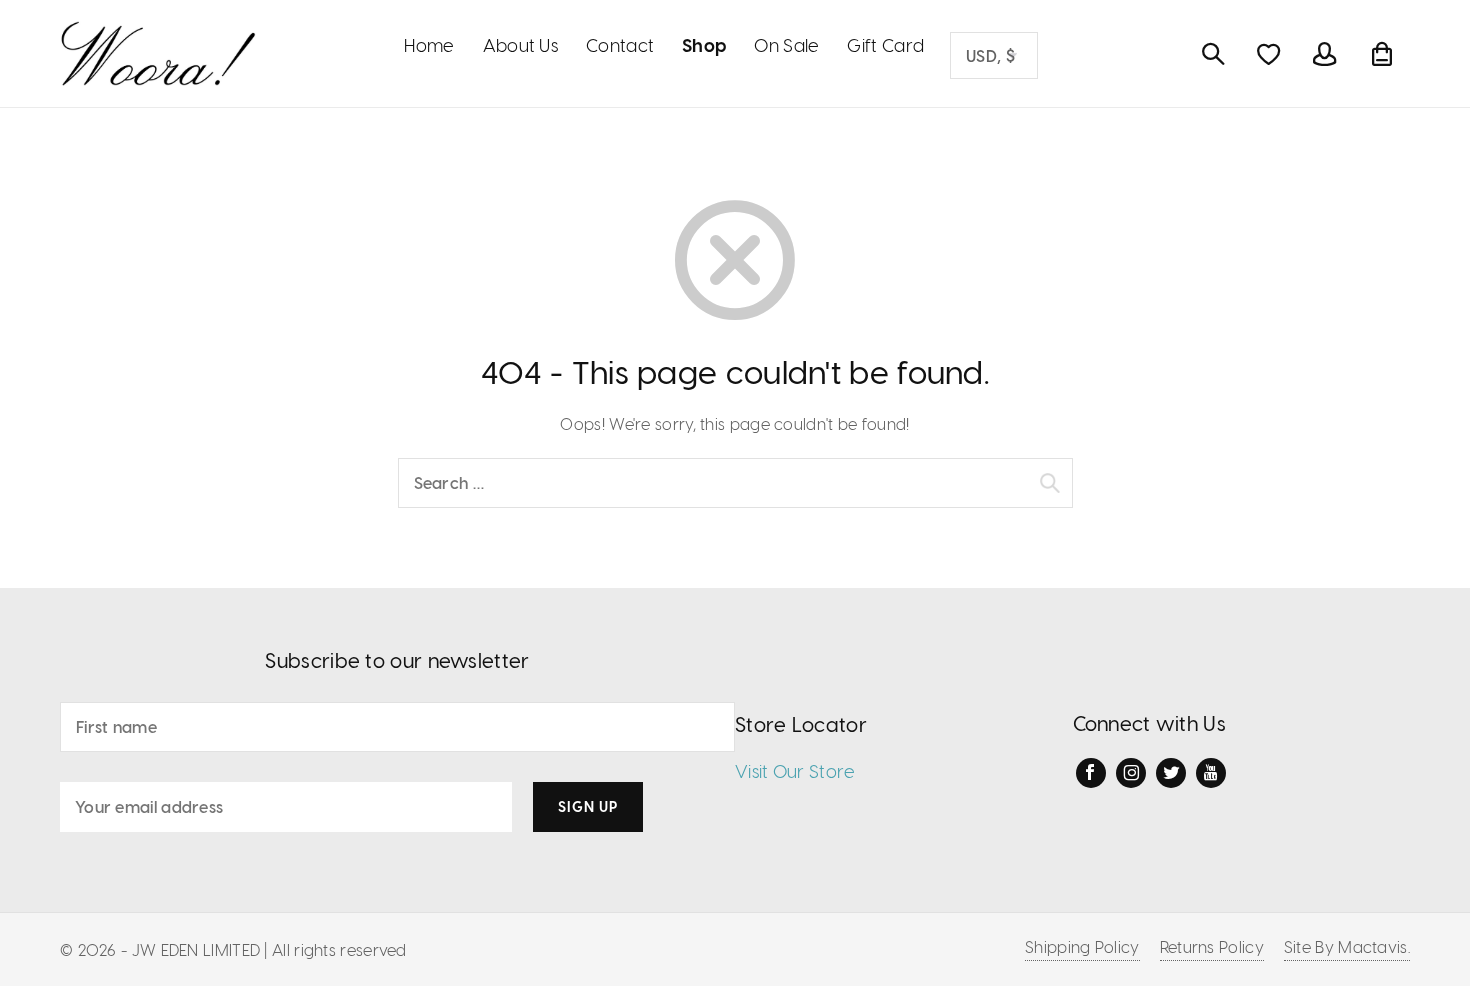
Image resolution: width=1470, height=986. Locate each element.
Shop (704, 44)
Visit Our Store (795, 770)
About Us (520, 44)
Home (429, 44)
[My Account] (1325, 54)
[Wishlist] (1269, 54)
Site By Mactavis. (1347, 946)
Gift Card (885, 44)
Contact (620, 44)
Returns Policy (1212, 946)
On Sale (786, 44)
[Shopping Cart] (1382, 54)
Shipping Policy (1082, 946)
